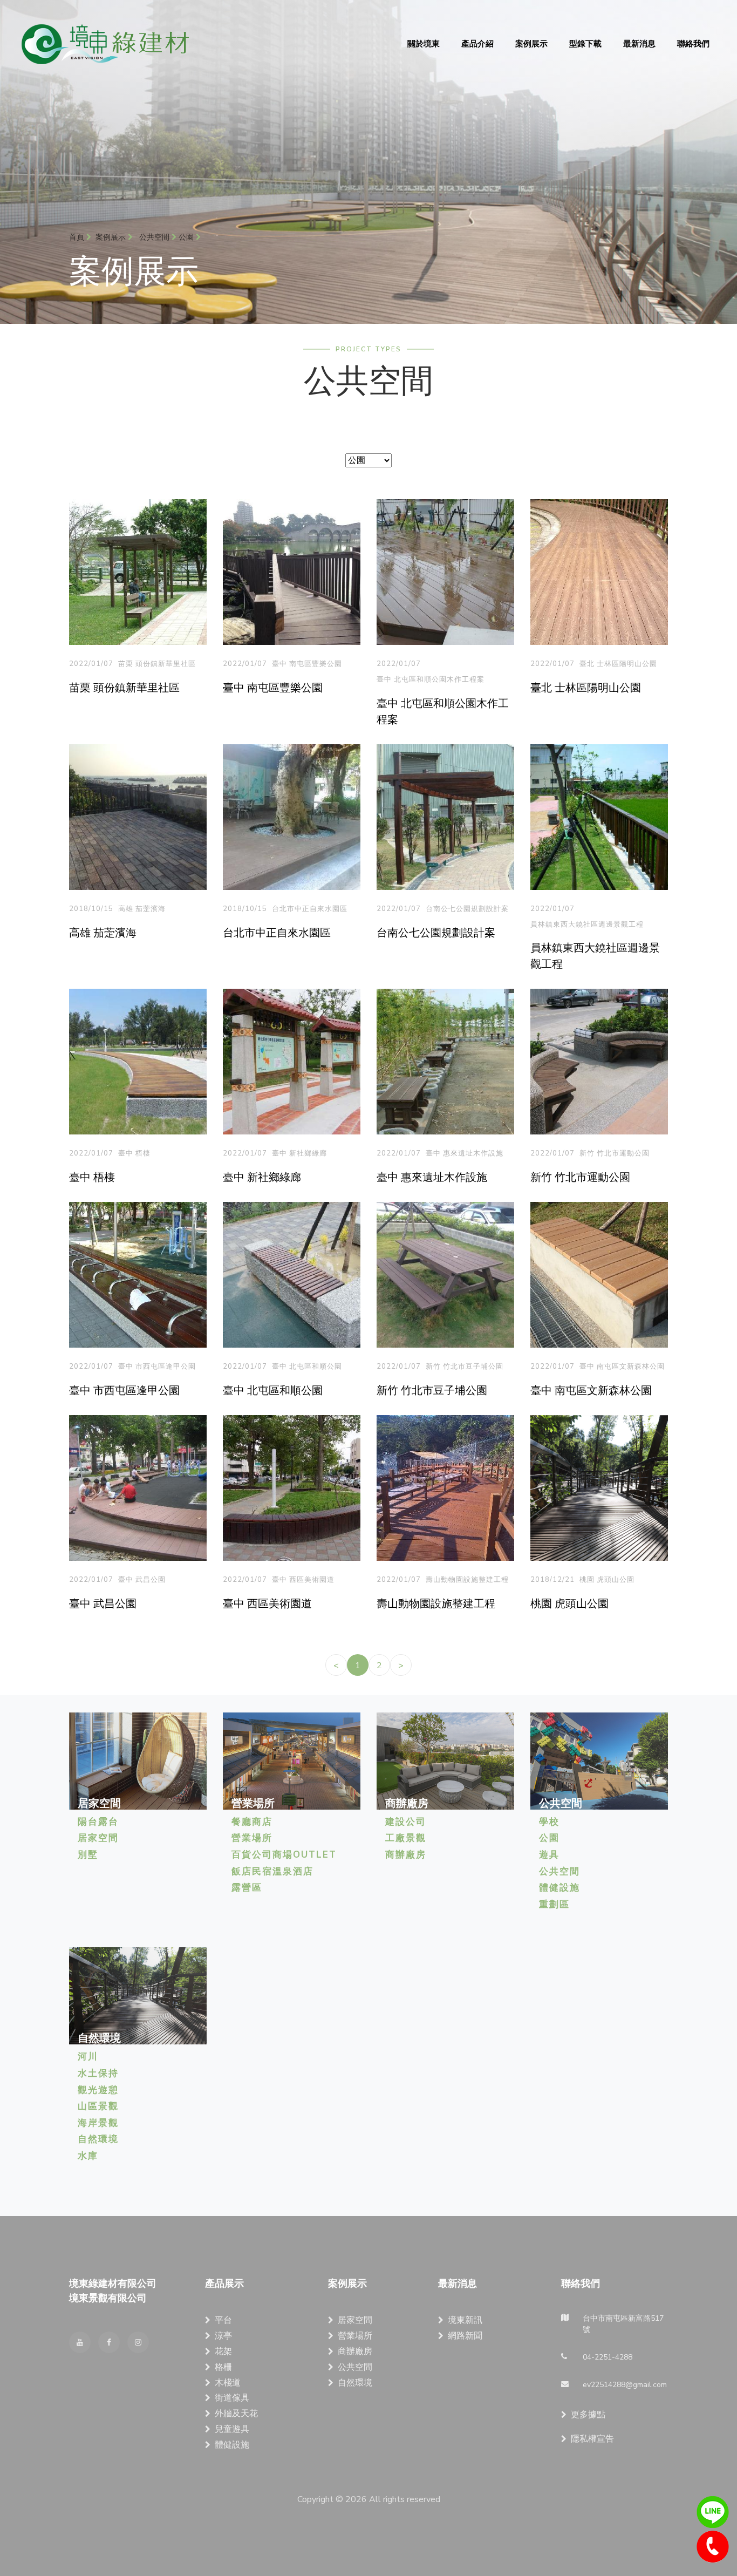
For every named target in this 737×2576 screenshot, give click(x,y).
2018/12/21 (552, 1580)
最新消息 (639, 44)
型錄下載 (585, 44)
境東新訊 (465, 2320)
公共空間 (559, 1871)
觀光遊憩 (98, 2090)
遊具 (549, 1855)
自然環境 (98, 2139)
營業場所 (252, 1838)
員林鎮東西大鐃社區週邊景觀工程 (587, 925)
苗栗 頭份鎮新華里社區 (157, 664)
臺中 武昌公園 (142, 1580)
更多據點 (588, 2415)
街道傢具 (232, 2398)
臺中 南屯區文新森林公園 (622, 1367)
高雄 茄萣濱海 (142, 909)
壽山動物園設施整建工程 (467, 1580)
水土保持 (98, 2073)
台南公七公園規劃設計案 (467, 909)
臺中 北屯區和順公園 (307, 1367)
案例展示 (531, 44)
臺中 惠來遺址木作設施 (465, 1153)
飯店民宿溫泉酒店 (272, 1871)
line (713, 2512)
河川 (88, 2057)
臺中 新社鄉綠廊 (299, 1153)
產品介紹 (477, 44)
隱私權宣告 (592, 2439)
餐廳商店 (252, 1822)
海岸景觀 (98, 2123)
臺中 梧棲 (134, 1153)
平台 (223, 2320)
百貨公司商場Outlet (284, 1855)
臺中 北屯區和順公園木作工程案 (431, 679)
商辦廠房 (406, 1855)
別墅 (88, 1855)
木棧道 (228, 2383)
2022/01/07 (91, 664)
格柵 (223, 2367)
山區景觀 (98, 2106)
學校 (549, 1822)
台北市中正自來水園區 (310, 909)
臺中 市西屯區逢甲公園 (157, 1367)
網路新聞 (465, 2336)
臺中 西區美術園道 (303, 1580)
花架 (223, 2351)
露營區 (247, 1888)
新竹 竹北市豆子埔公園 (465, 1367)
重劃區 (554, 1904)
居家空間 (98, 1838)
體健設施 (559, 1888)
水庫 (88, 2156)
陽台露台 (98, 1822)
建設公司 (406, 1822)
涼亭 (223, 2336)
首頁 (78, 237)
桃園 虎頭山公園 (607, 1580)
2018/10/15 (91, 909)
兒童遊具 (232, 2429)
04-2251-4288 (713, 2547)
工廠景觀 (406, 1838)
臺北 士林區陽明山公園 (618, 664)
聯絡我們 (693, 44)
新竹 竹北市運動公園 (615, 1153)
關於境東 (424, 44)
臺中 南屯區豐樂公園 (307, 664)
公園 (549, 1838)
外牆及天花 (236, 2414)
